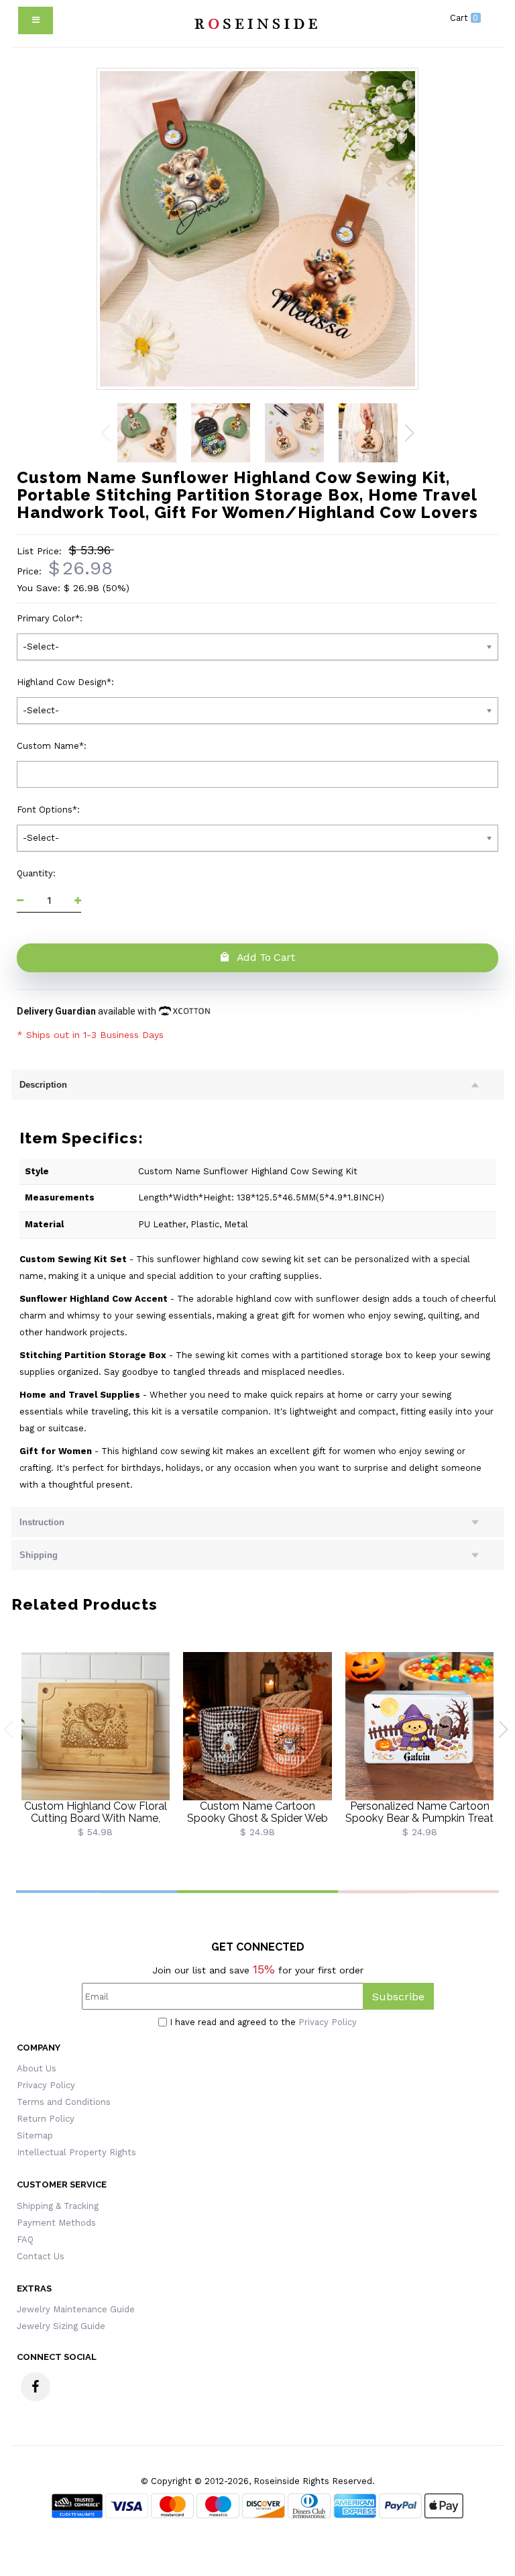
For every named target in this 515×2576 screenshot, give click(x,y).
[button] (409, 433)
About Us (37, 2068)
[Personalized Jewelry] (254, 23)
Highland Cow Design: (67, 682)
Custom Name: (53, 746)
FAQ (25, 2239)
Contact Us (41, 2256)
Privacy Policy (328, 2022)
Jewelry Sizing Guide (61, 2326)
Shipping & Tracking (58, 2206)
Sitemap (35, 2135)
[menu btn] (36, 20)
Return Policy (46, 2119)
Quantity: (38, 873)
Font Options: (50, 810)
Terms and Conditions (64, 2102)
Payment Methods (56, 2223)
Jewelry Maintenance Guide (76, 2309)
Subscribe (398, 1997)
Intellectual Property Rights (76, 2152)
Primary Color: (51, 618)
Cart (464, 18)
